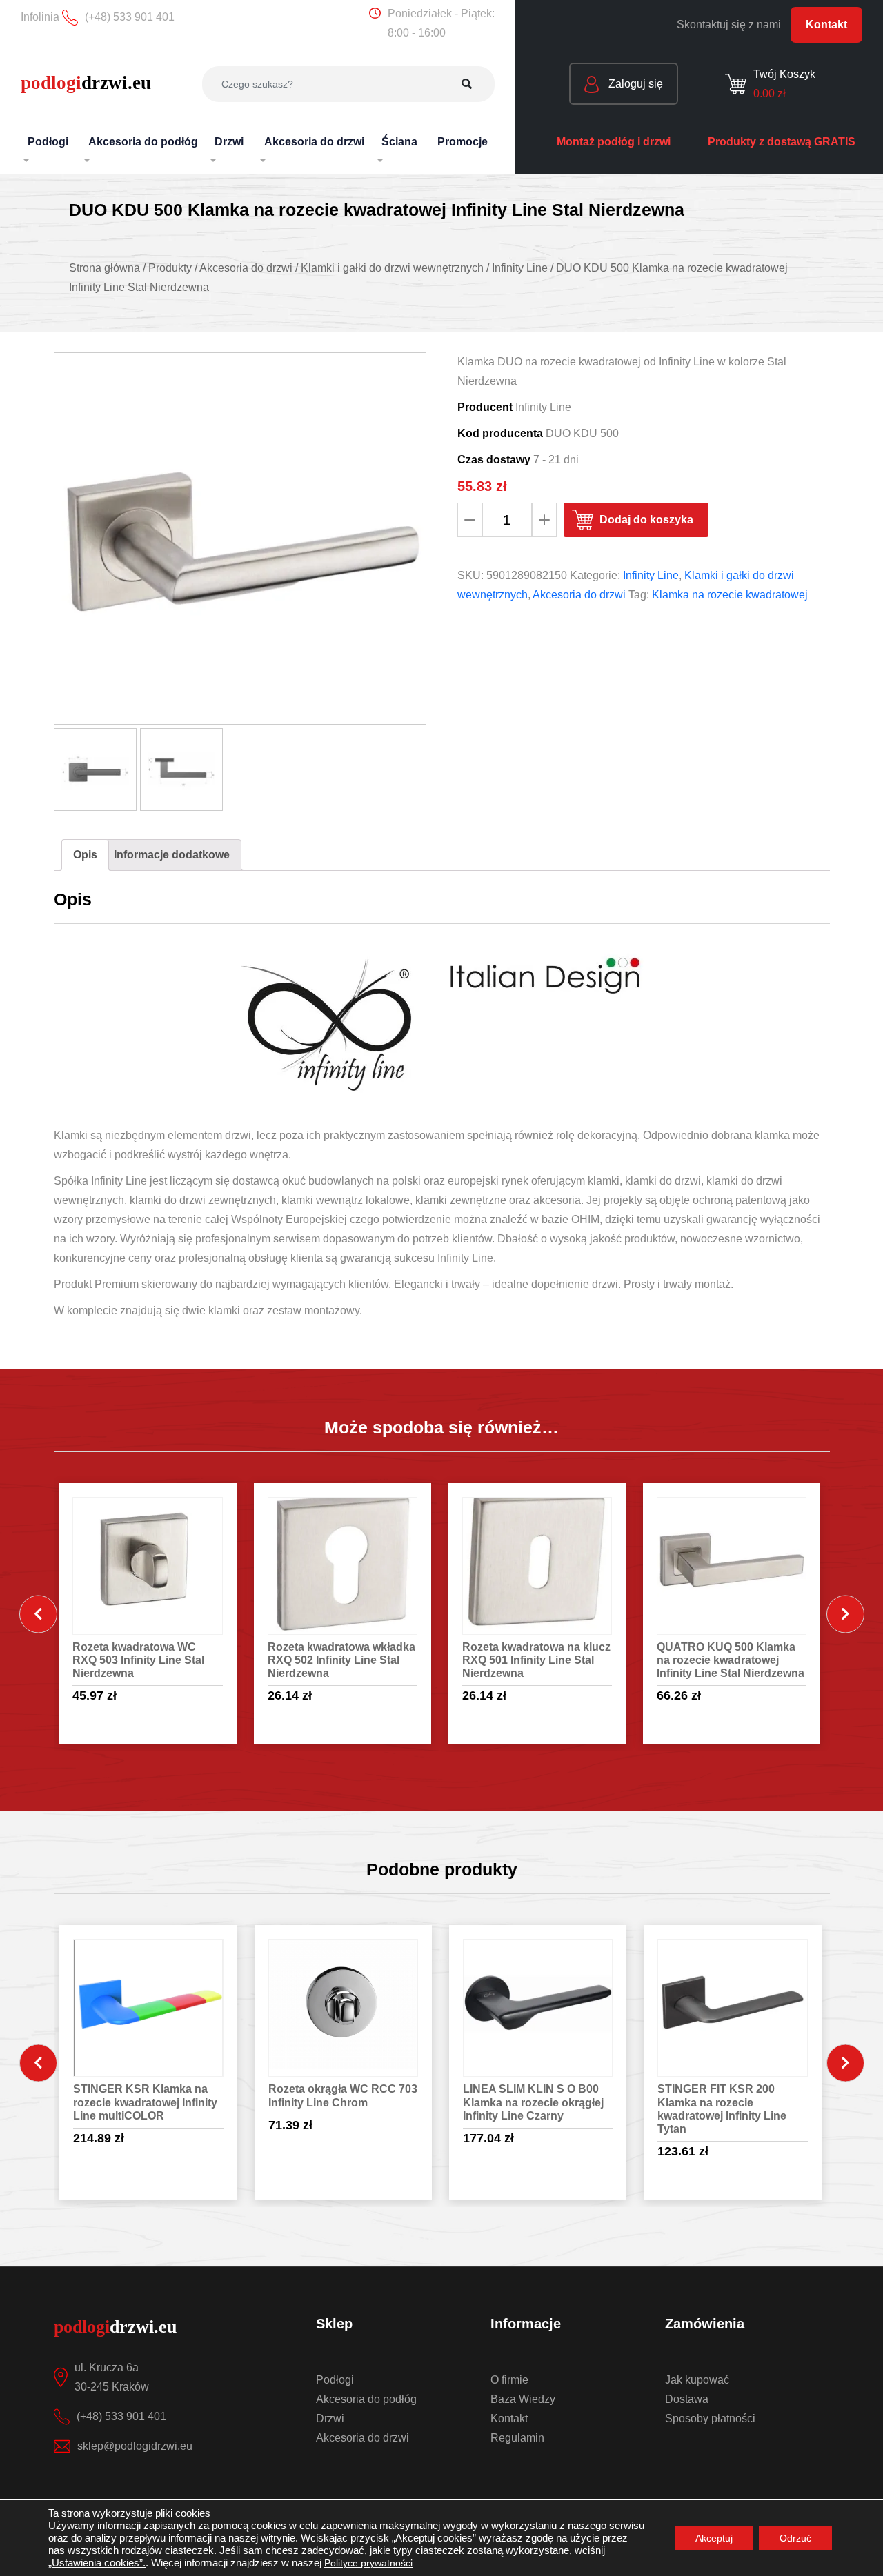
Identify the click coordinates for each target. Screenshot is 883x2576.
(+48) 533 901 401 (121, 2416)
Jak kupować (697, 2380)
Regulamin (517, 2438)
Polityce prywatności (368, 2563)
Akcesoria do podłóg (366, 2399)
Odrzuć (795, 2538)
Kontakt (826, 24)
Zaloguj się (634, 84)
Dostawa (687, 2399)
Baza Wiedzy (523, 2399)
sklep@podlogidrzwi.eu (135, 2446)
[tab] (85, 855)
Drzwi (330, 2418)
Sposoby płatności (710, 2418)
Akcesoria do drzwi (579, 595)
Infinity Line (651, 575)
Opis (85, 855)
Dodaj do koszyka (646, 520)
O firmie (509, 2380)
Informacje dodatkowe (172, 855)
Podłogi (335, 2380)
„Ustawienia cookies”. (97, 2563)
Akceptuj (714, 2538)
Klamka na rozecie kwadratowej (730, 595)
